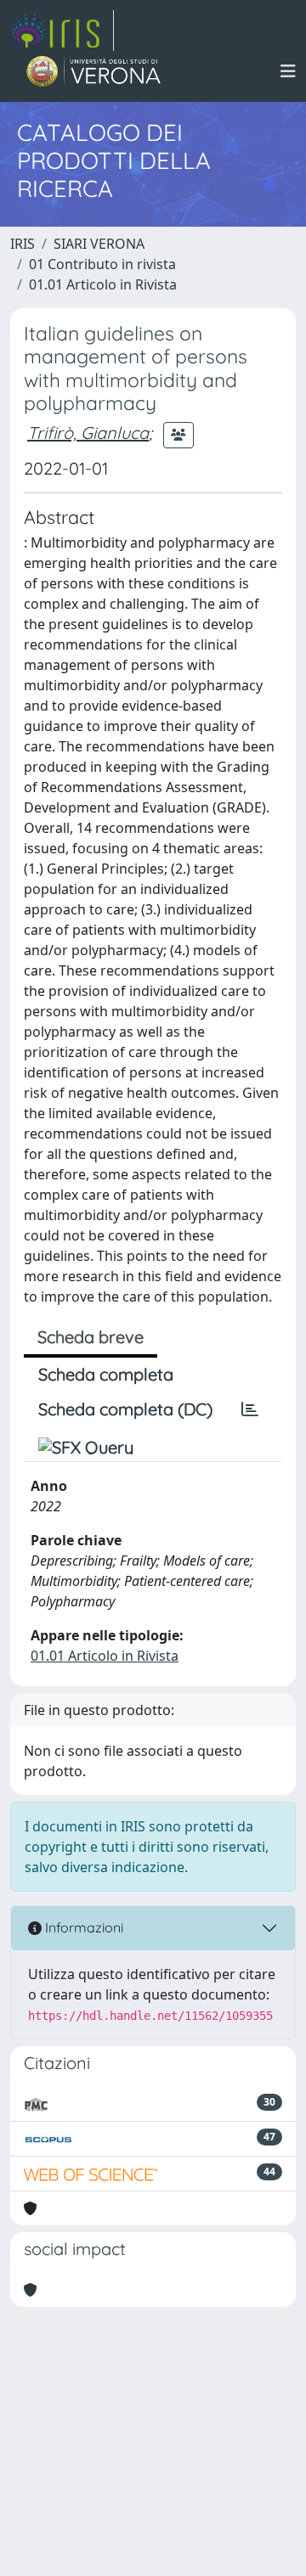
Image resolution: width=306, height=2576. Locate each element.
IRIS (23, 244)
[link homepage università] (94, 71)
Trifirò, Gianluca (88, 433)
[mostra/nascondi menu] (288, 71)
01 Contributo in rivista (102, 264)
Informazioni (82, 1927)
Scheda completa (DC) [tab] (125, 1409)
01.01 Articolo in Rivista (103, 284)
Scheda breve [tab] (91, 1337)
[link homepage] (62, 31)
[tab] (250, 1409)
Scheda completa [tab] (106, 1374)
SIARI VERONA (99, 244)
